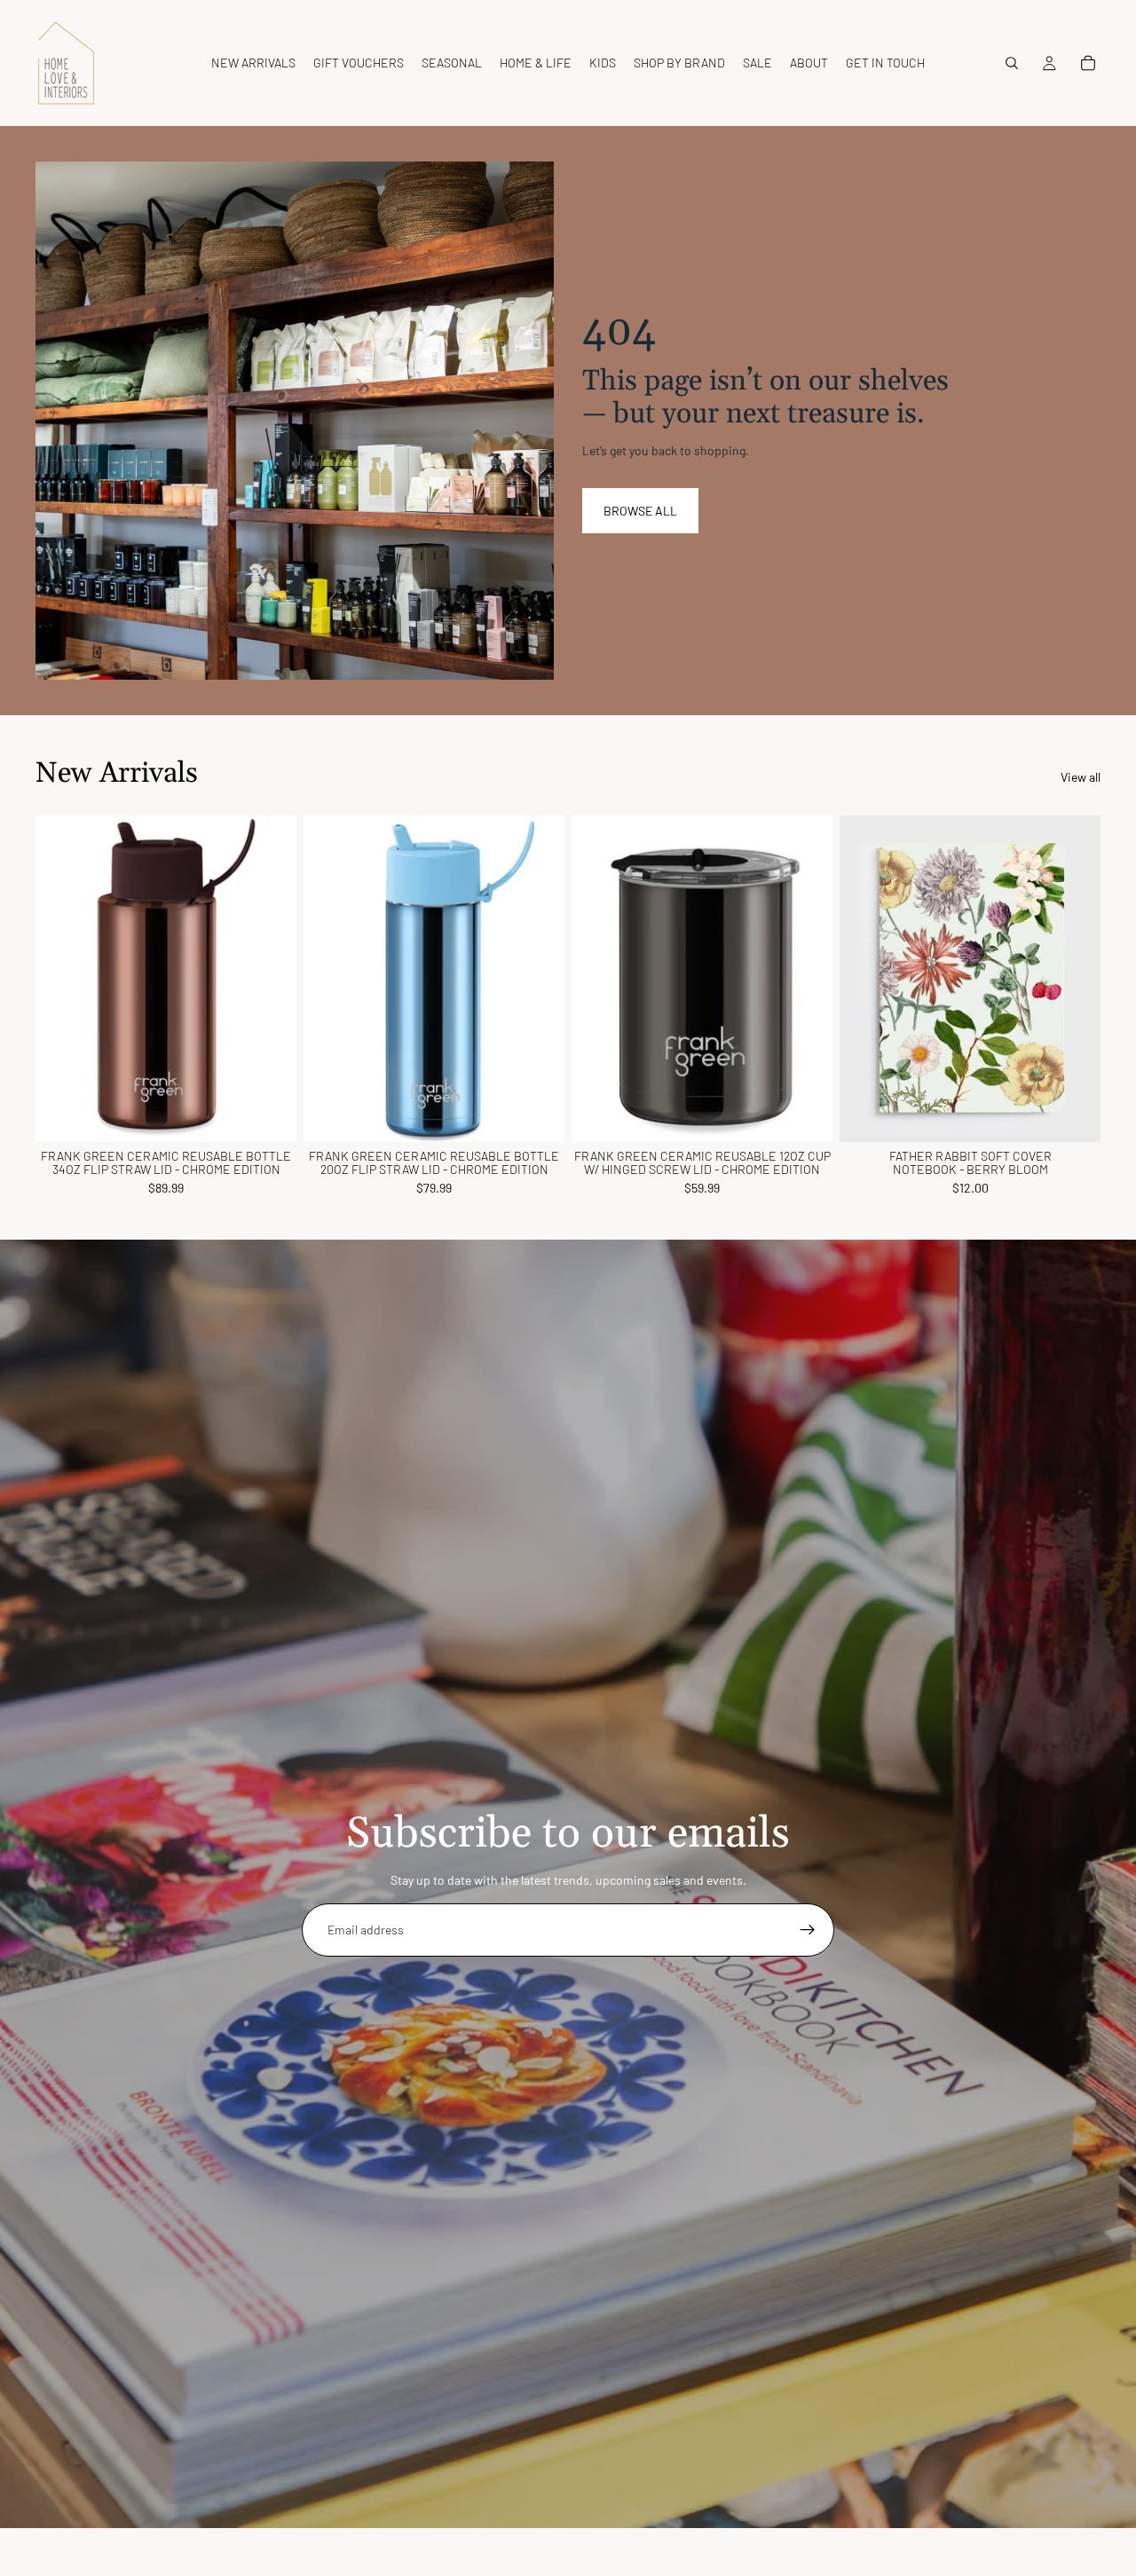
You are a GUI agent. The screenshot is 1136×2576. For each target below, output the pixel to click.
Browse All (640, 511)
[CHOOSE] (537, 1115)
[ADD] (269, 1115)
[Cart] (1088, 63)
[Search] (1012, 63)
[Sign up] (808, 1930)
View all (1081, 777)
